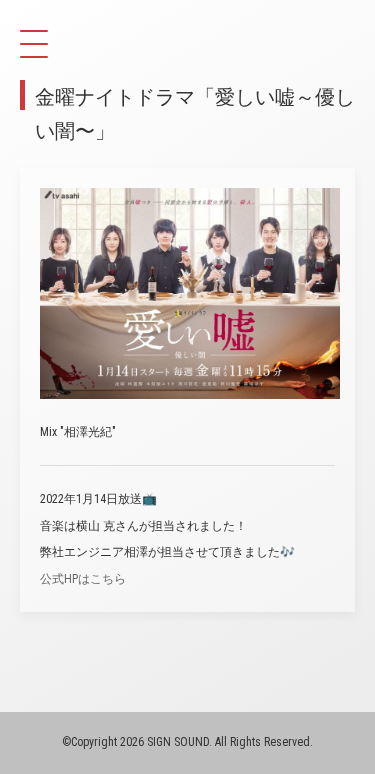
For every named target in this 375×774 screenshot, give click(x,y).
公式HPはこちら (83, 579)
